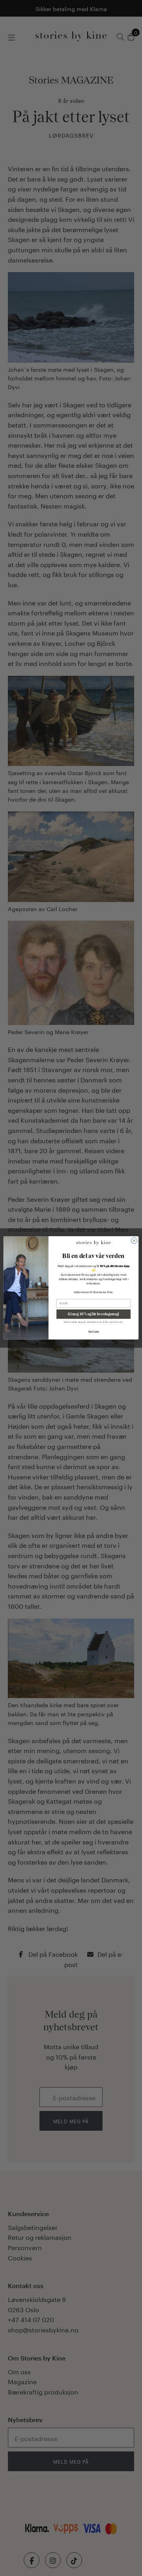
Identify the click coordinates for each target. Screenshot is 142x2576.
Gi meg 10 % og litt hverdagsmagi (93, 1314)
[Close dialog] (134, 1241)
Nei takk (94, 1332)
